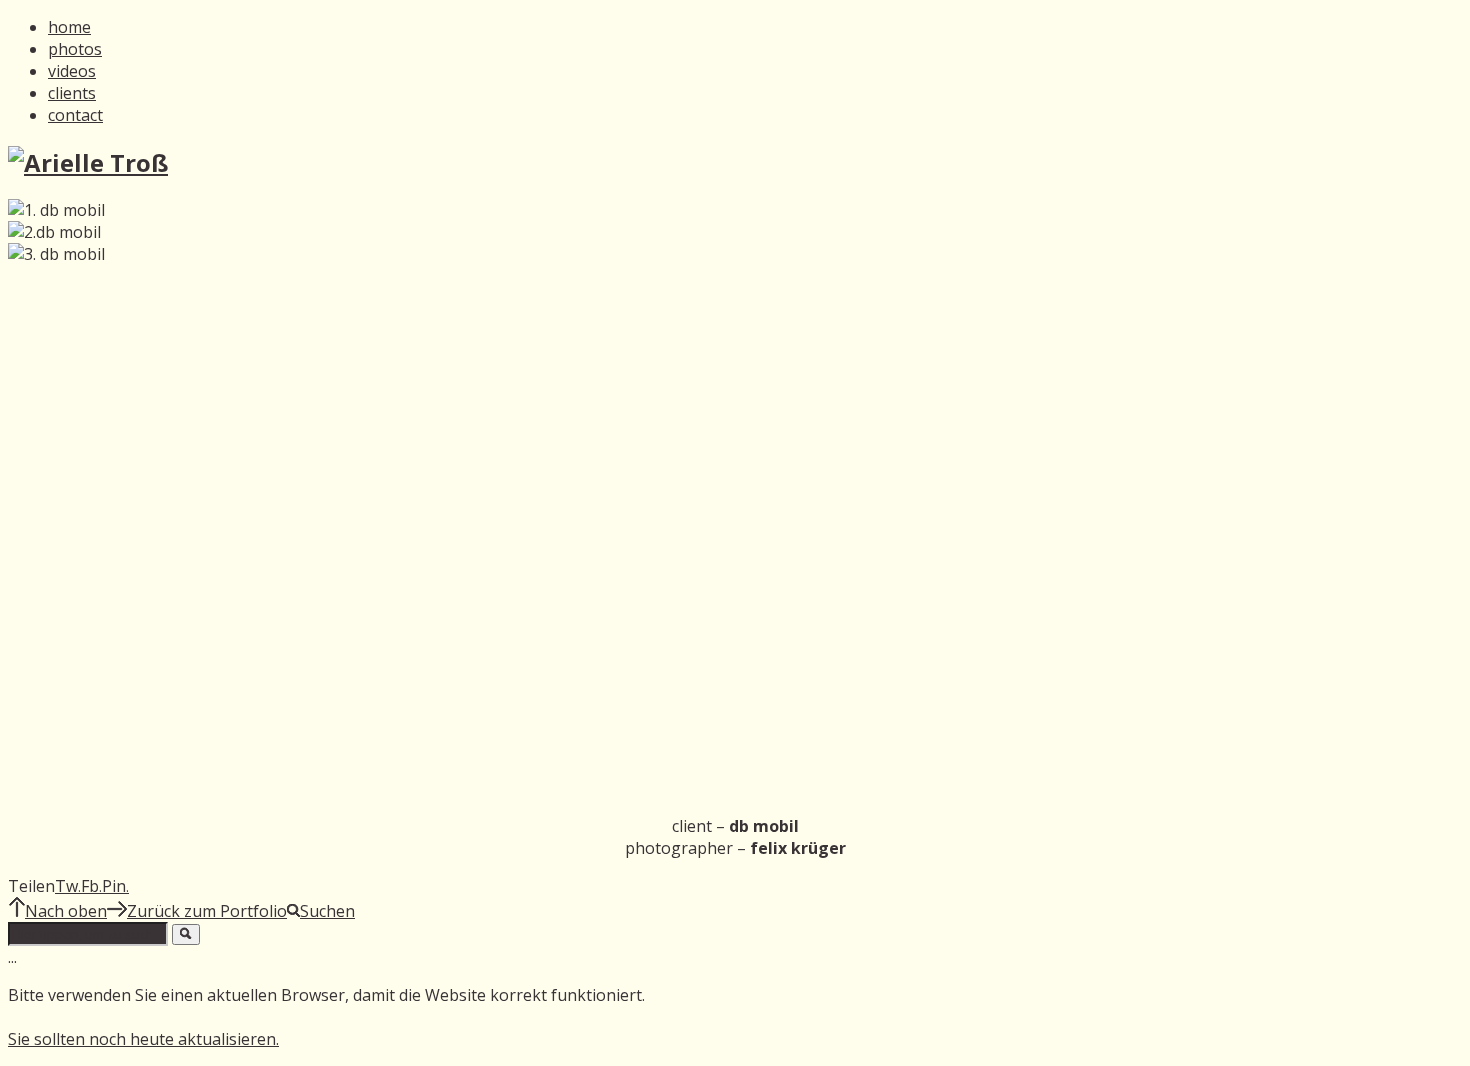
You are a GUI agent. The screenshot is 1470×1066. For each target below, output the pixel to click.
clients (72, 93)
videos (72, 71)
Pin (115, 886)
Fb (91, 886)
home (69, 27)
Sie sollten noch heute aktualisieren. (143, 1039)
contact (75, 115)
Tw (68, 886)
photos (75, 49)
